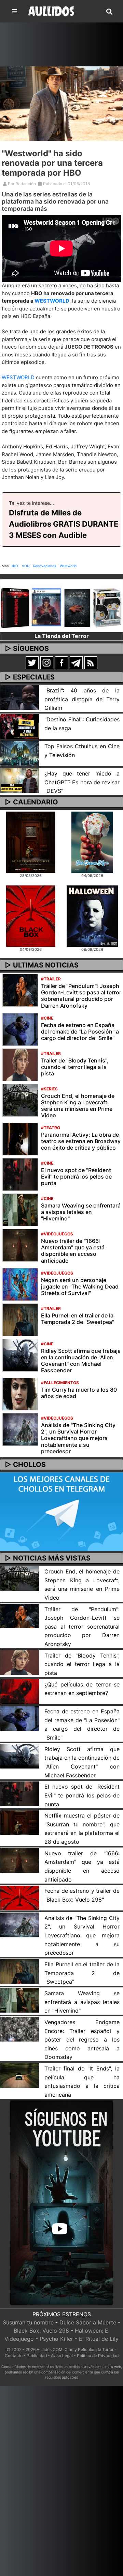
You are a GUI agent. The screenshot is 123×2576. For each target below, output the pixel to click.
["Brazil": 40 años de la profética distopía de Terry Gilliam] (20, 697)
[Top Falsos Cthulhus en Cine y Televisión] (20, 753)
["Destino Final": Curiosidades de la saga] (20, 726)
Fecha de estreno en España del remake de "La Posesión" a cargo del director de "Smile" (80, 1031)
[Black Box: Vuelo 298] (31, 916)
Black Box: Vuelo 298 (41, 2331)
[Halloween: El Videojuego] (92, 916)
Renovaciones (45, 566)
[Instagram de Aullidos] (47, 662)
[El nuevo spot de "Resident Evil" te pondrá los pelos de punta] (20, 1174)
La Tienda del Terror (62, 636)
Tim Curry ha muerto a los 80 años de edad (79, 1393)
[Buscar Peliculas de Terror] (109, 12)
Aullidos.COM (50, 2349)
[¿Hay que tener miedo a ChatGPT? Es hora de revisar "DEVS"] (20, 780)
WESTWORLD (52, 301)
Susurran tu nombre (28, 2322)
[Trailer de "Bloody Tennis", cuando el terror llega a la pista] (20, 1064)
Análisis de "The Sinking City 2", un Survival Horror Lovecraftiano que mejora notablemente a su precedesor (78, 1438)
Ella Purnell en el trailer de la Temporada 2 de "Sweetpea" (78, 1319)
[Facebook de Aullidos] (61, 662)
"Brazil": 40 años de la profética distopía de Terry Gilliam (82, 699)
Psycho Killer (56, 2339)
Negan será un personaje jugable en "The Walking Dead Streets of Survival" (80, 1286)
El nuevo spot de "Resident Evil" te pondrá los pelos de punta (76, 1177)
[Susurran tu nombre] (31, 842)
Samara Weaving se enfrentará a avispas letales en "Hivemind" (81, 1212)
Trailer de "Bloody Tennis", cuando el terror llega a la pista (75, 1067)
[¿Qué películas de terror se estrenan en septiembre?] (20, 1691)
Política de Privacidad (98, 2356)
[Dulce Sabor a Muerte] (92, 842)
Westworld (68, 566)
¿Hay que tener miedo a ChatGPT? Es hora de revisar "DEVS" (82, 782)
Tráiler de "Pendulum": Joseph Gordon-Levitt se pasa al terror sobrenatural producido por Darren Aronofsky (81, 996)
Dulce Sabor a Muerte (88, 2322)
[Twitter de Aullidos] (32, 662)
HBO (14, 566)
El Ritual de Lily (99, 2339)
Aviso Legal (62, 2356)
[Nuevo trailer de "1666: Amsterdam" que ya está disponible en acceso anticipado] (20, 1245)
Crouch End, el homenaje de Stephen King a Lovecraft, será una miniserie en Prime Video (78, 1106)
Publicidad (37, 2356)
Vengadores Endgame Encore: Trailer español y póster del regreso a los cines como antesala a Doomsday (82, 2040)
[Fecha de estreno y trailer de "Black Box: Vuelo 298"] (20, 1897)
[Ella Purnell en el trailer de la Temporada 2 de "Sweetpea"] (20, 1319)
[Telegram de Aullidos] (76, 662)
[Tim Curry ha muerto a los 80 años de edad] (20, 1394)
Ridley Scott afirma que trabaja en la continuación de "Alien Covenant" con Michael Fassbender (81, 1361)
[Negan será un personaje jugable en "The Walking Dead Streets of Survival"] (20, 1284)
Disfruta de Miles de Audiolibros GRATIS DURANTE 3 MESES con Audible (64, 524)
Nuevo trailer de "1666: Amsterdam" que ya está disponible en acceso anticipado (73, 1251)
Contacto (14, 2356)
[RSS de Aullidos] (91, 662)
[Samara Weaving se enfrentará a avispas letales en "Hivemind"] (20, 1210)
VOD (26, 566)
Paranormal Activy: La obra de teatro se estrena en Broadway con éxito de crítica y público (81, 1141)
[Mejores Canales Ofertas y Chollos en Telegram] (61, 1512)
